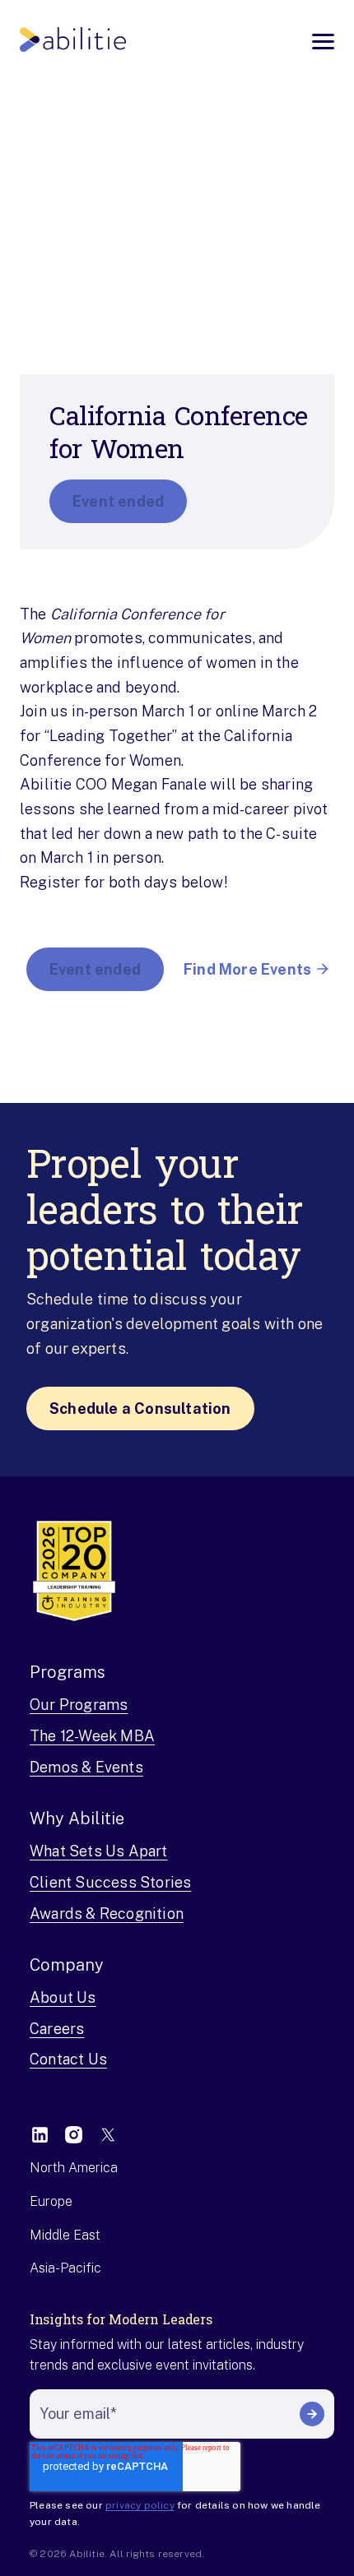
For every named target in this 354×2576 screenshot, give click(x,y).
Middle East (65, 2235)
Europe (51, 2201)
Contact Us (68, 2059)
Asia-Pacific (65, 2268)
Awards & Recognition (107, 1913)
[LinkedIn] (40, 2135)
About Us (63, 1997)
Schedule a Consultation (140, 1408)
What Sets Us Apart (99, 1851)
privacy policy (140, 2505)
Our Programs (79, 1705)
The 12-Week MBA (92, 1736)
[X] (107, 2135)
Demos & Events (86, 1767)
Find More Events (247, 969)
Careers (57, 2029)
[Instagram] (74, 2135)
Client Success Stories (110, 1882)
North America (74, 2168)
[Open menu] (323, 42)
